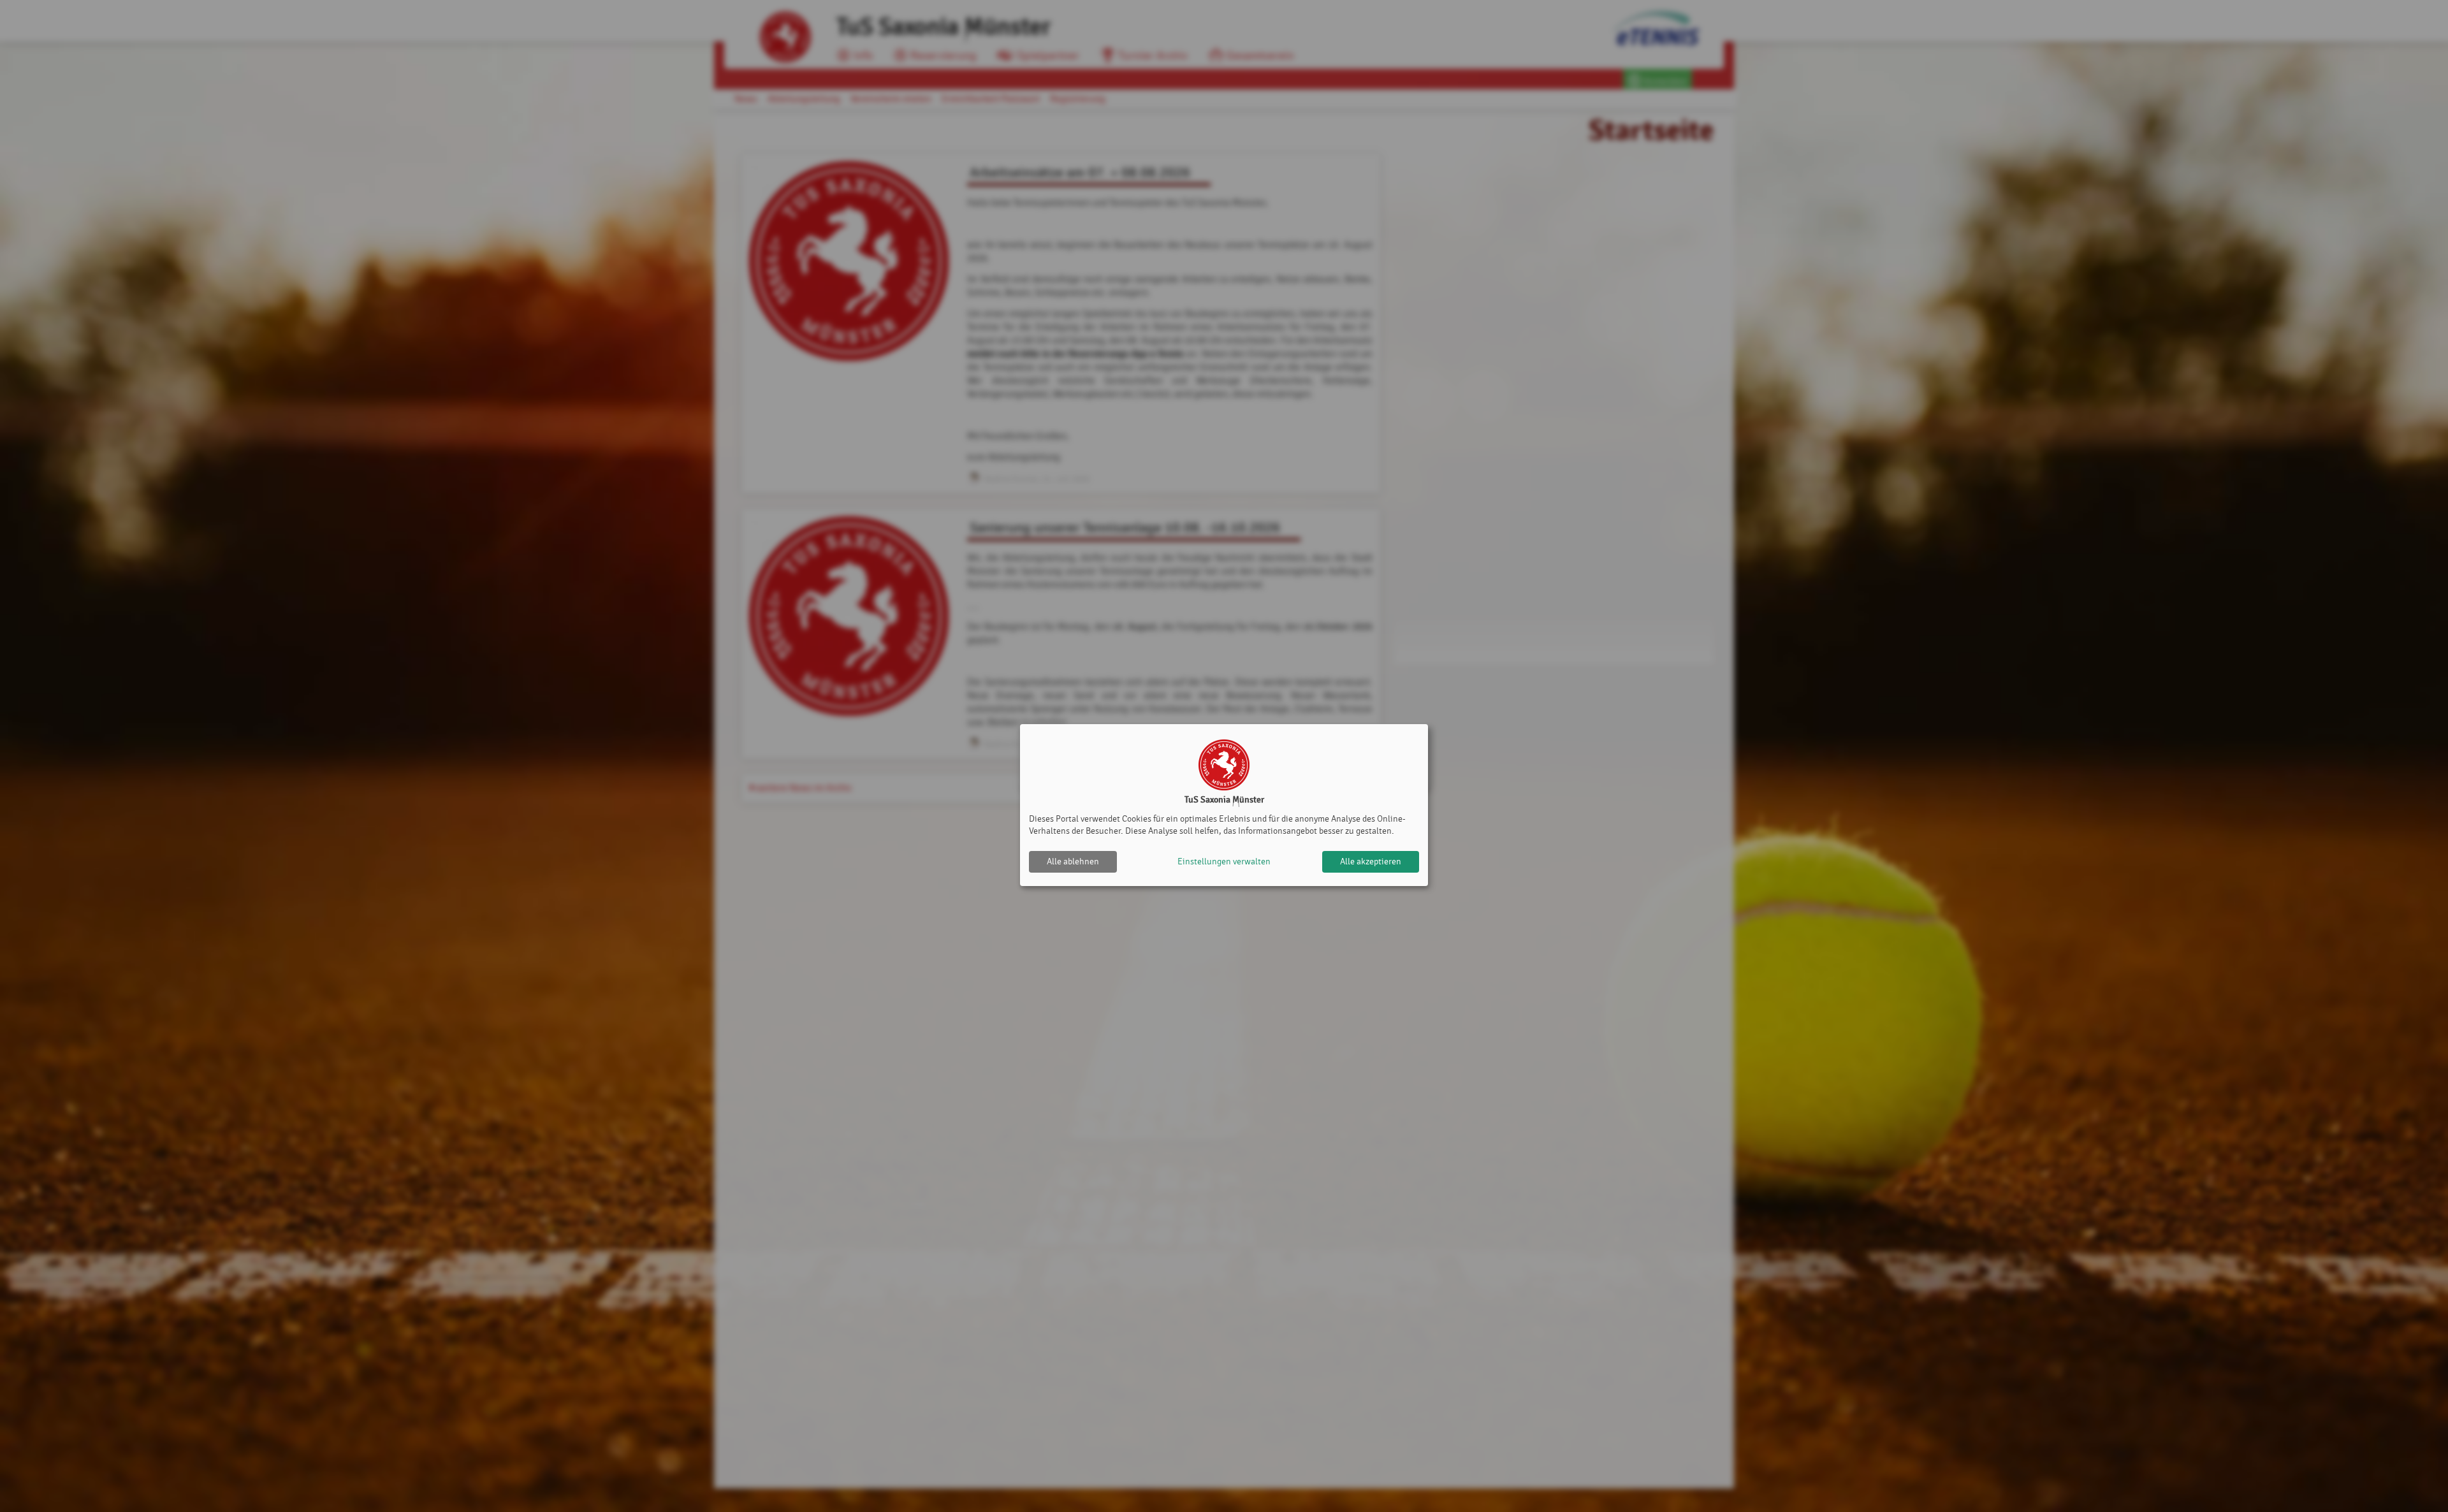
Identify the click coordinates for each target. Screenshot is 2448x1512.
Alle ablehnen (1073, 861)
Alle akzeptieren (1371, 861)
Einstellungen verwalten (1224, 861)
